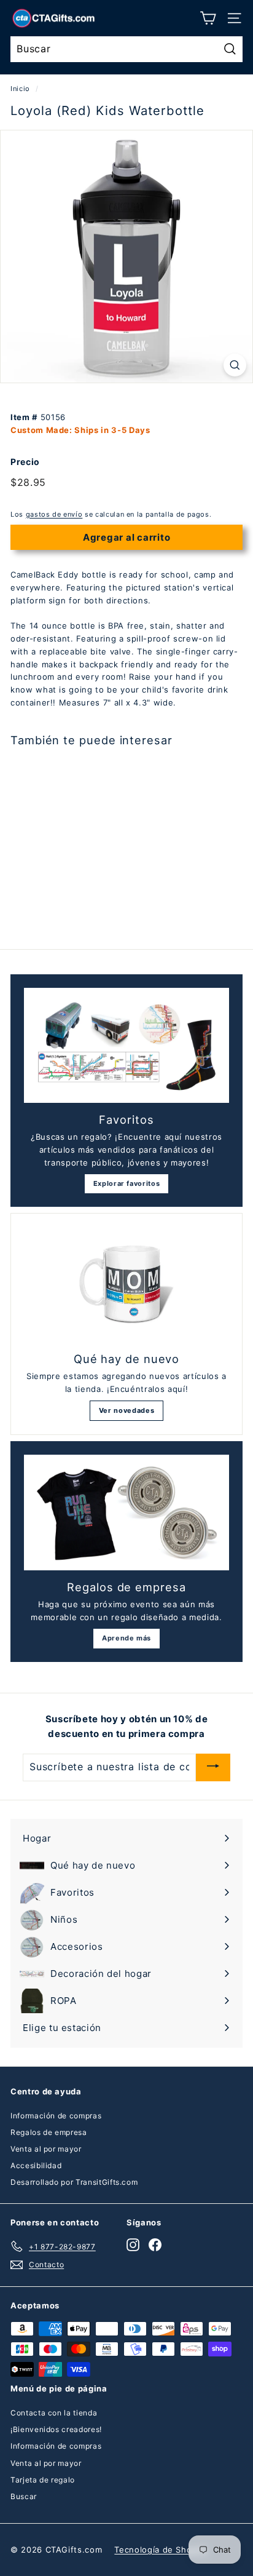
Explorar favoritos (127, 1183)
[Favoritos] (126, 1046)
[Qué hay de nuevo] (126, 1285)
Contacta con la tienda (54, 2413)
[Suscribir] (213, 1767)
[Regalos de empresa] (126, 1513)
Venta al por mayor (46, 2149)
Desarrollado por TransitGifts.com (74, 2182)
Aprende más (126, 1638)
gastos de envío (54, 514)
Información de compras (56, 2116)
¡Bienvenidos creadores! (56, 2429)
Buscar (24, 2496)
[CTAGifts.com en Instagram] (133, 2244)
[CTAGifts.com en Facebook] (155, 2244)
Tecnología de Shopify (161, 2550)
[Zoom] (235, 365)
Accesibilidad (36, 2165)
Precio (25, 462)
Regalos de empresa (49, 2132)
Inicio (20, 89)
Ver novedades (126, 1410)
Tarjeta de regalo (43, 2480)
